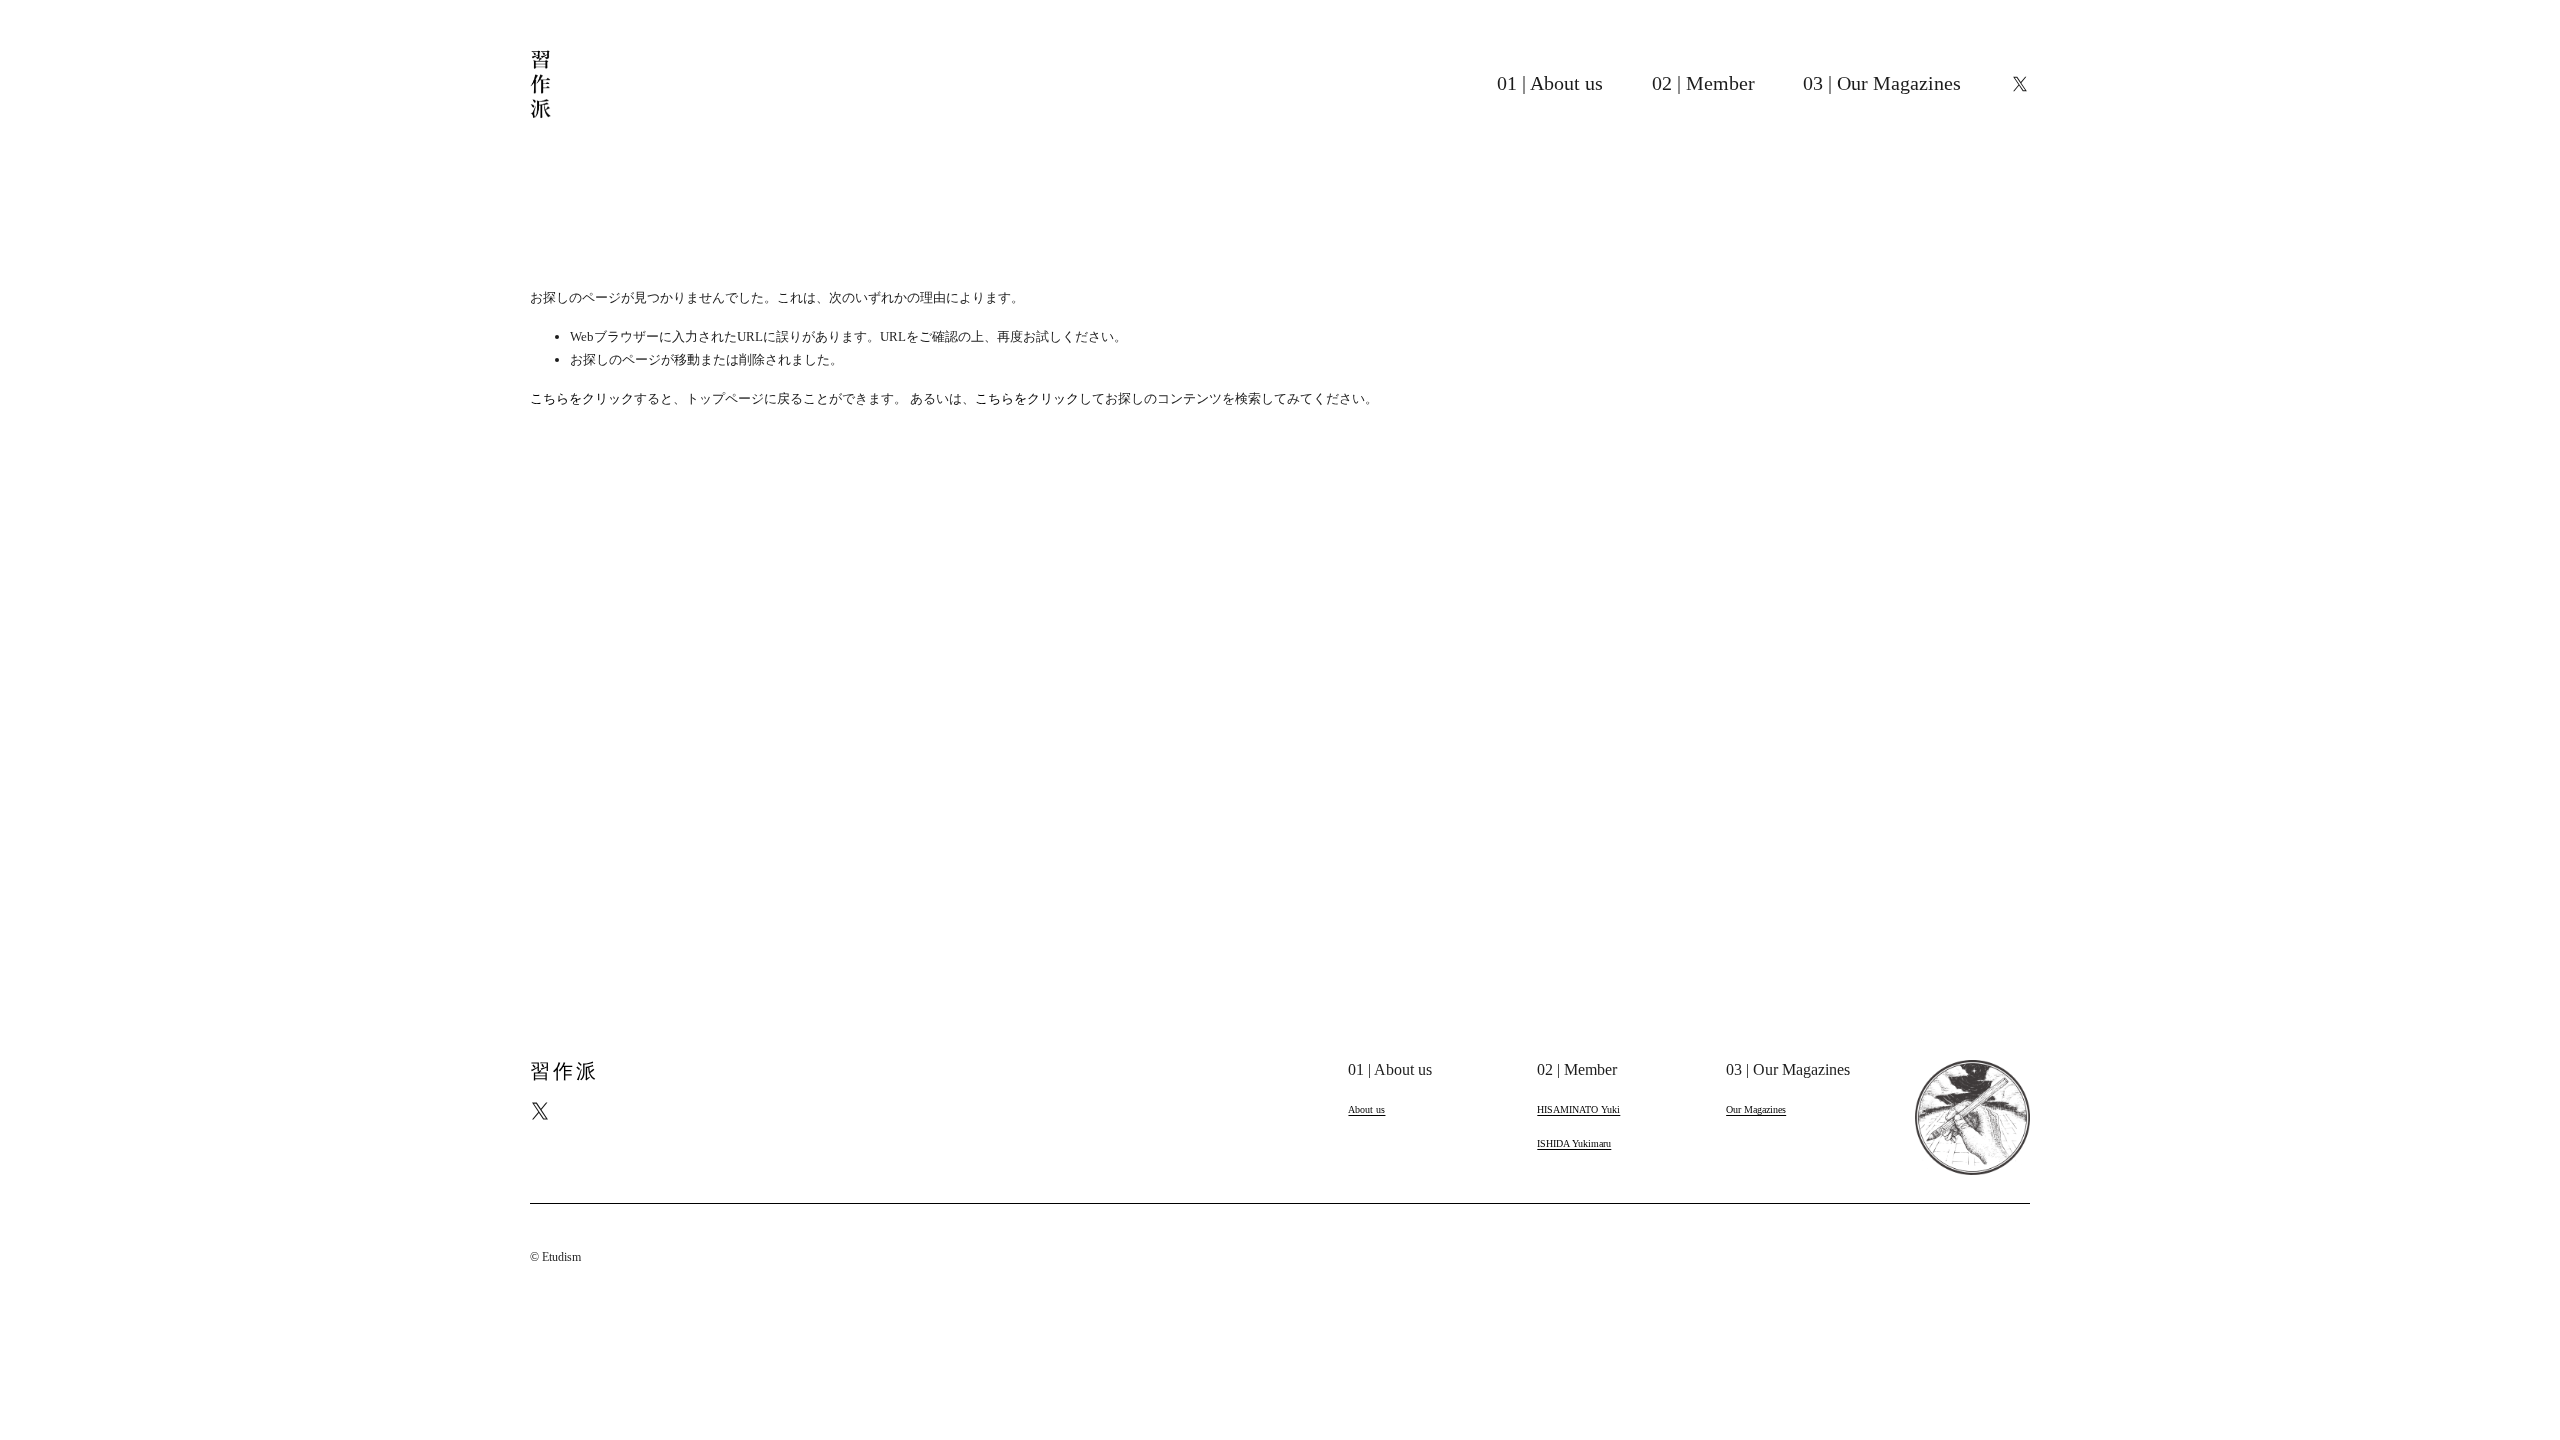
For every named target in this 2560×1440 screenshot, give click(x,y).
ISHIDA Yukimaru (1574, 1143)
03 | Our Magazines (1882, 83)
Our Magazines (1756, 1109)
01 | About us (1550, 83)
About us (1366, 1109)
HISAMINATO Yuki (1578, 1109)
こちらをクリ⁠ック (582, 398)
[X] (2020, 84)
